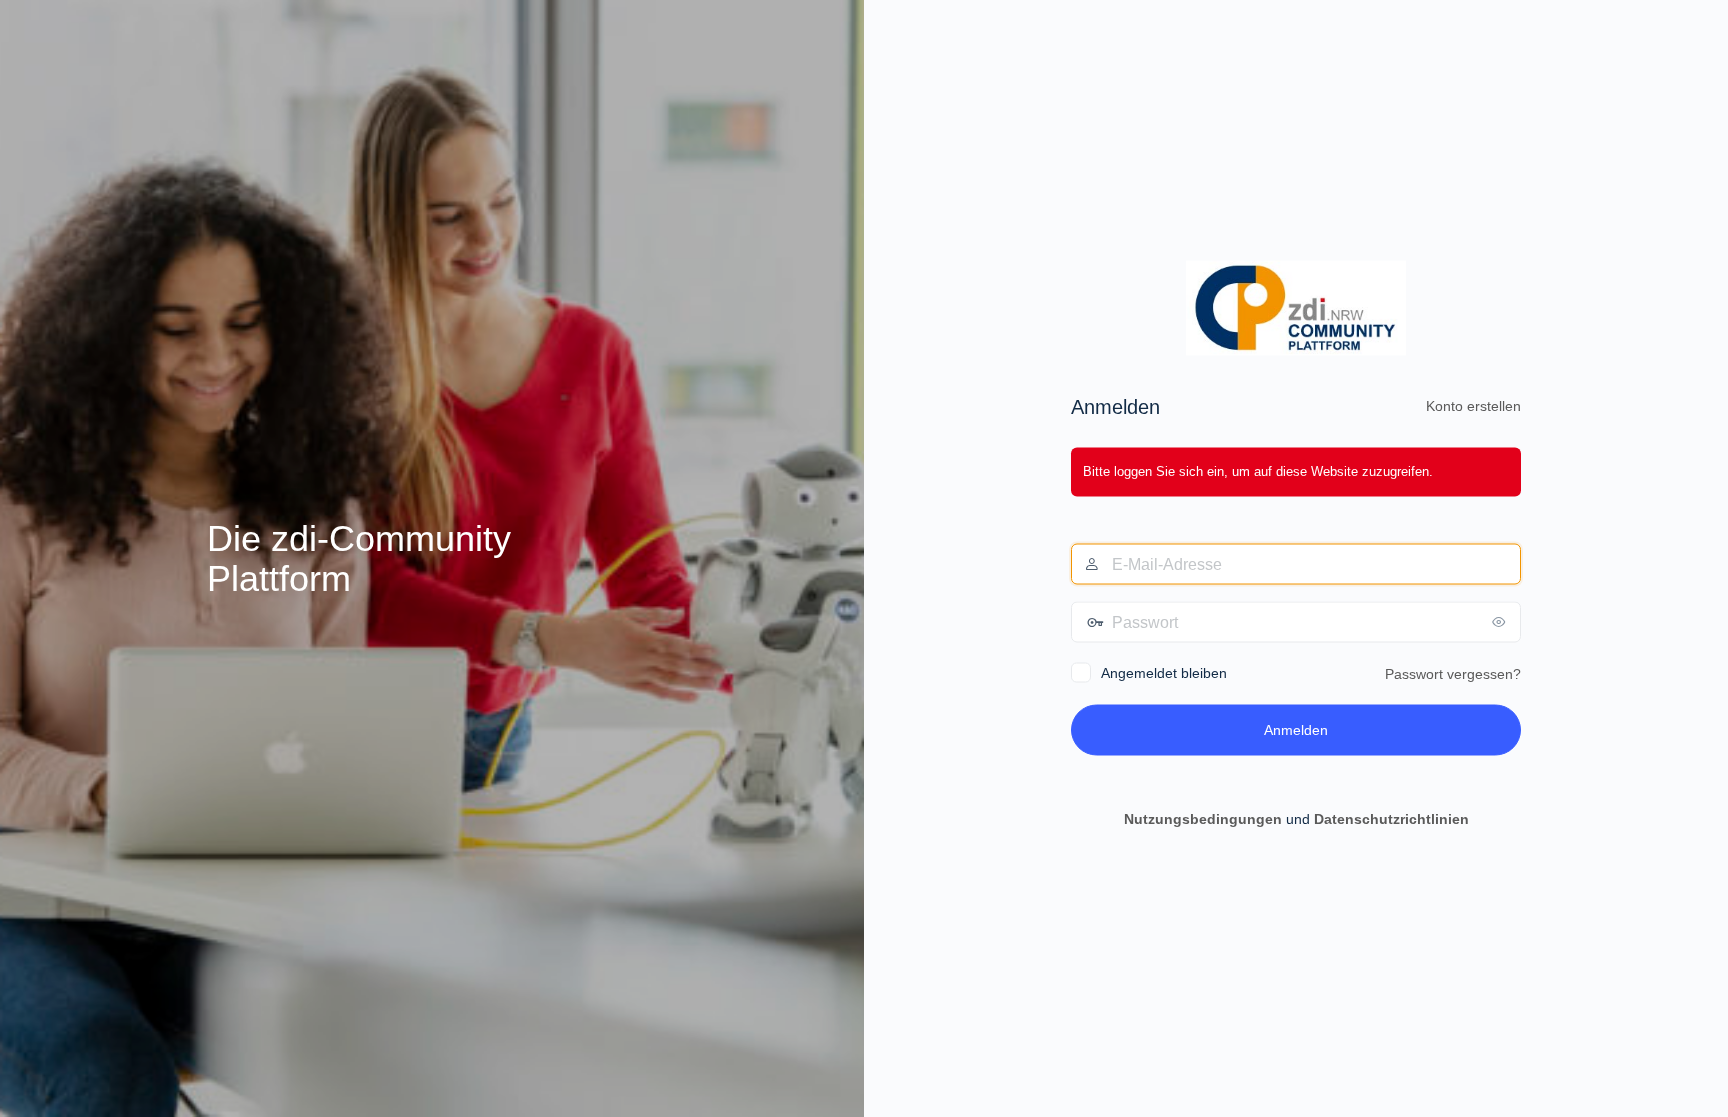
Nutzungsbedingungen (1203, 818)
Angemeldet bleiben (1164, 672)
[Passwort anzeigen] (1501, 621)
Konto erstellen (1473, 406)
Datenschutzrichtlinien (1391, 818)
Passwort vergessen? (1453, 673)
